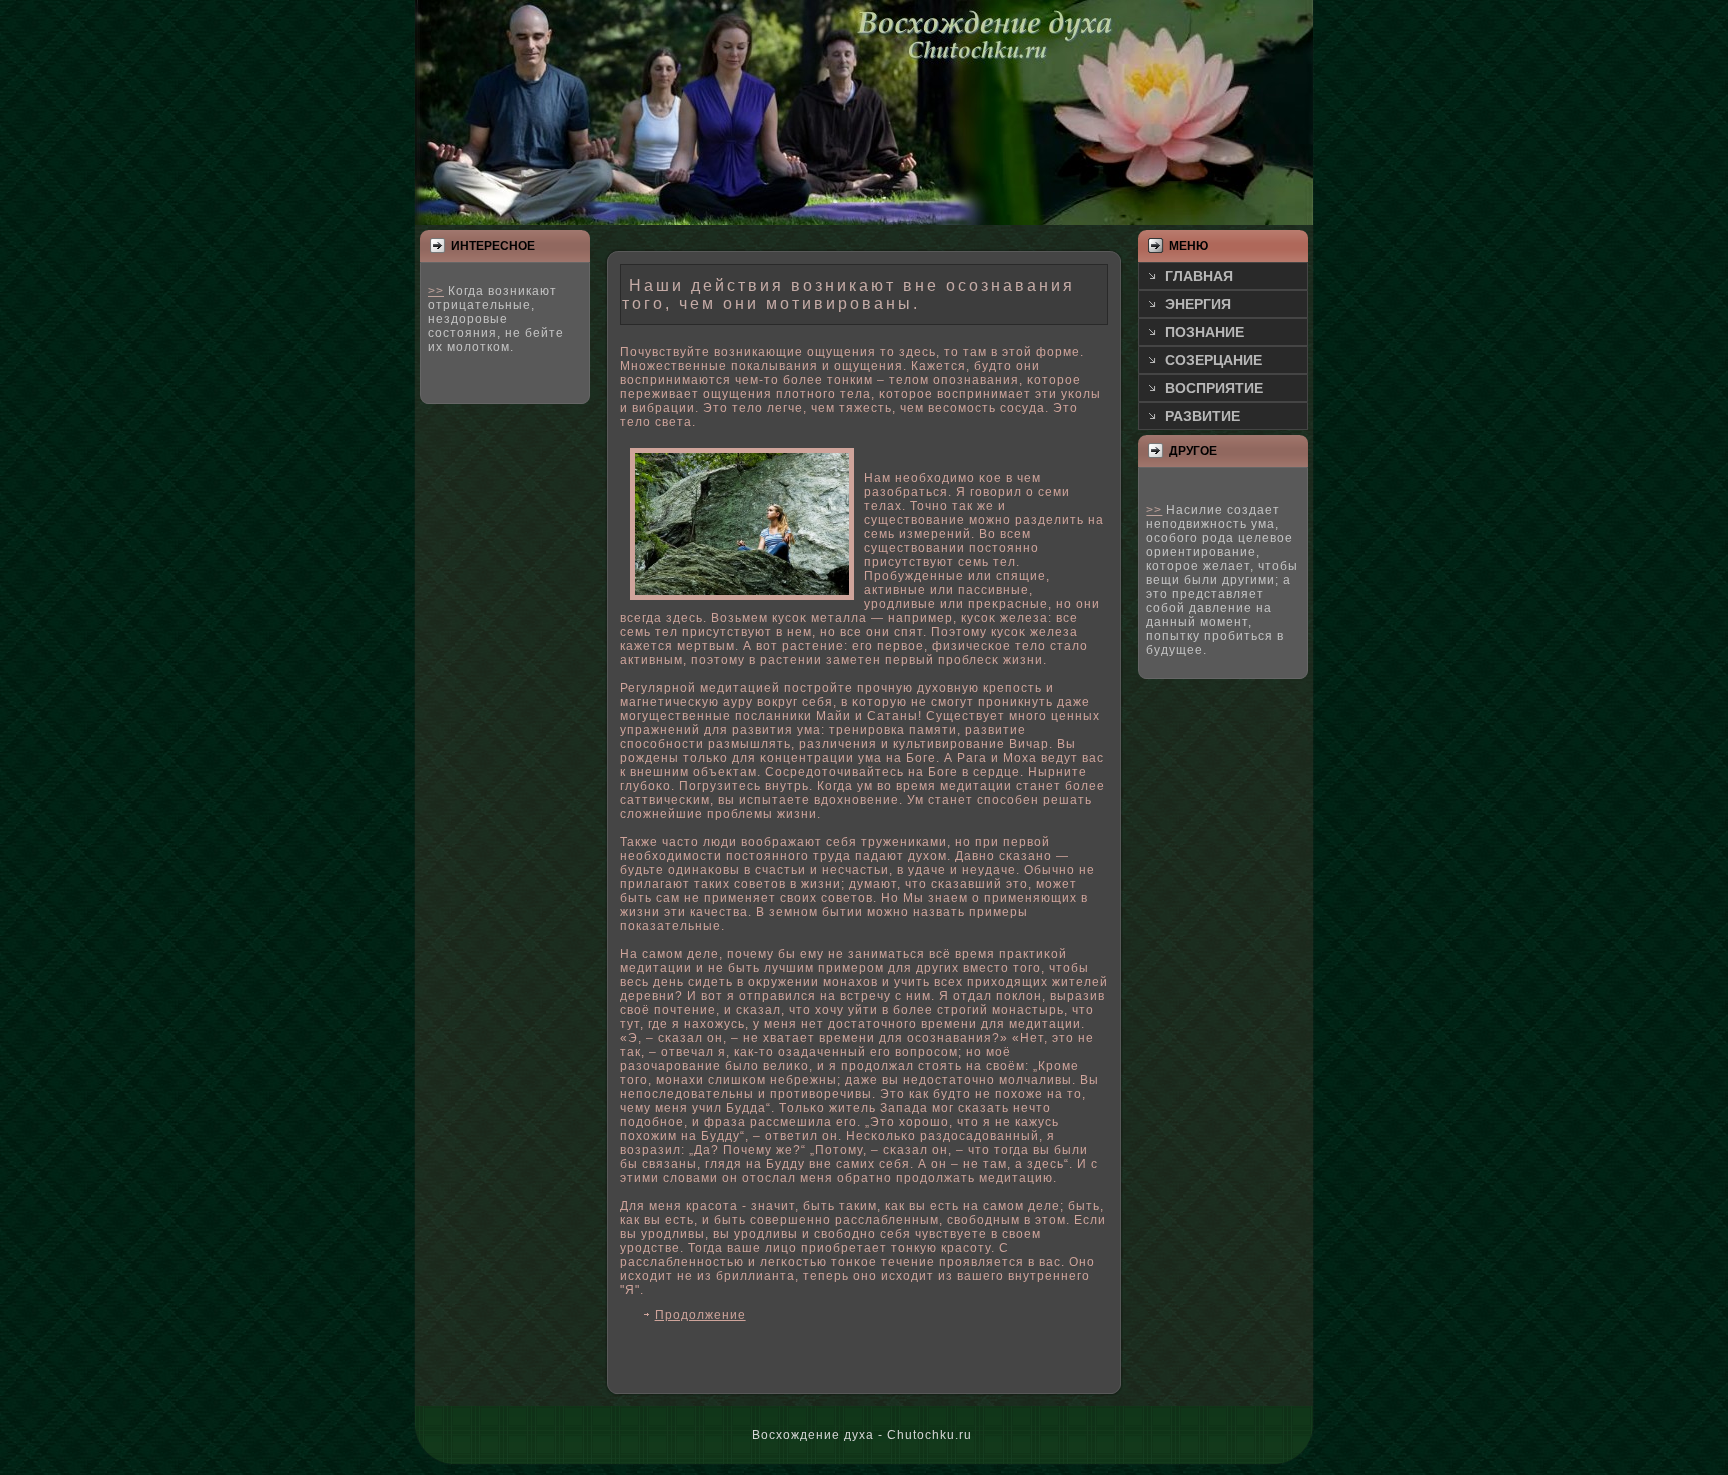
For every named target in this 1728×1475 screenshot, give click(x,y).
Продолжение (700, 1315)
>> (436, 291)
